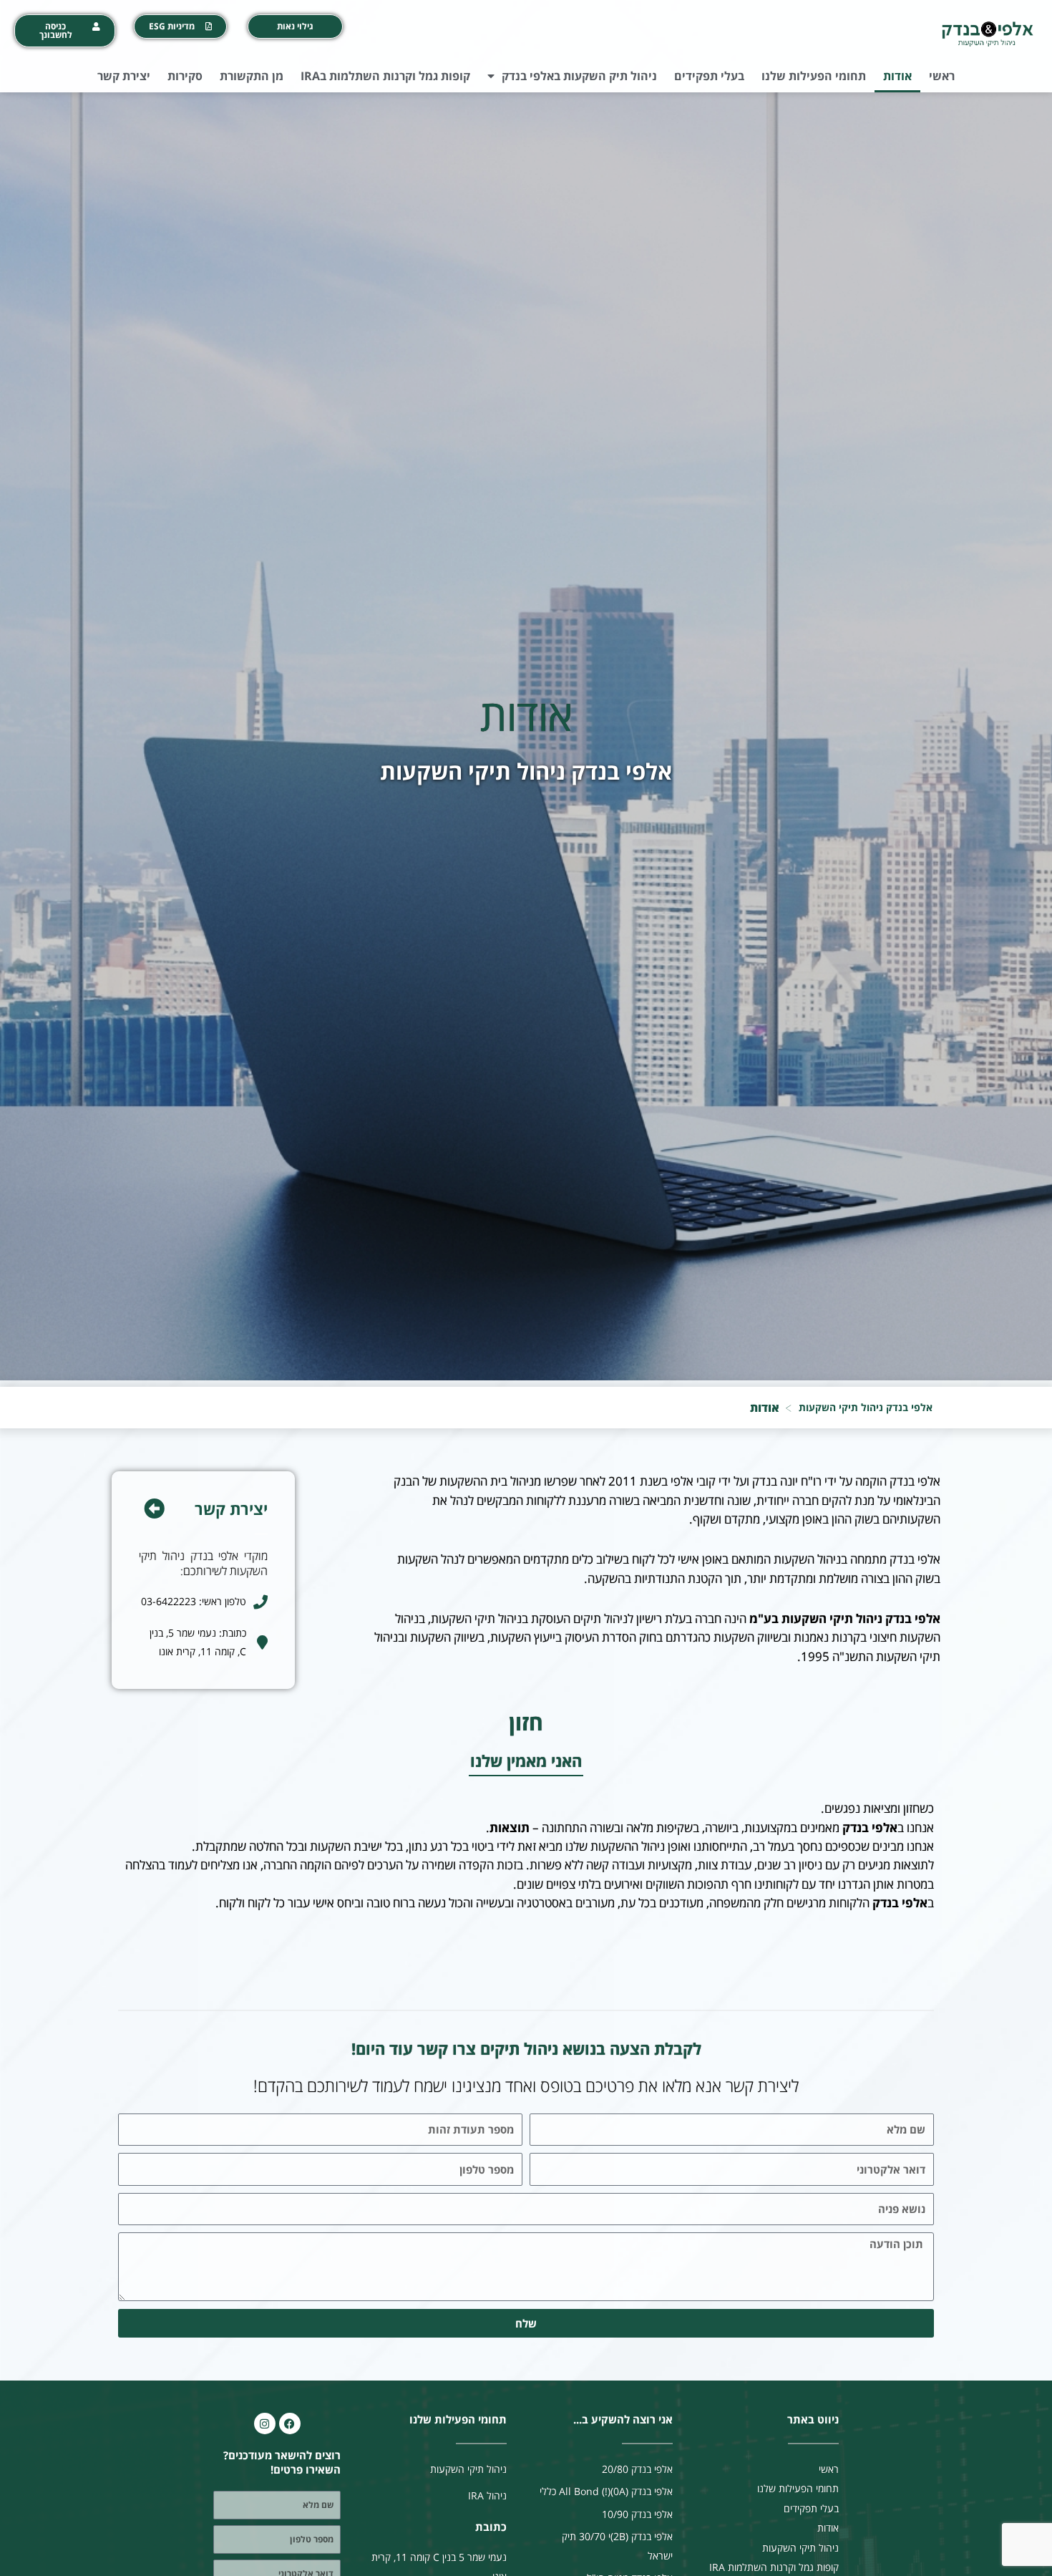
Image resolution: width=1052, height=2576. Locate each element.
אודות (897, 76)
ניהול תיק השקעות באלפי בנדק (579, 76)
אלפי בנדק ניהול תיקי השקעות (866, 1407)
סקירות (185, 76)
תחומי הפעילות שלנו (814, 76)
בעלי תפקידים (709, 76)
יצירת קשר (124, 76)
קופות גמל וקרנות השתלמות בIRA (385, 76)
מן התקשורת (252, 76)
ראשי (942, 76)
